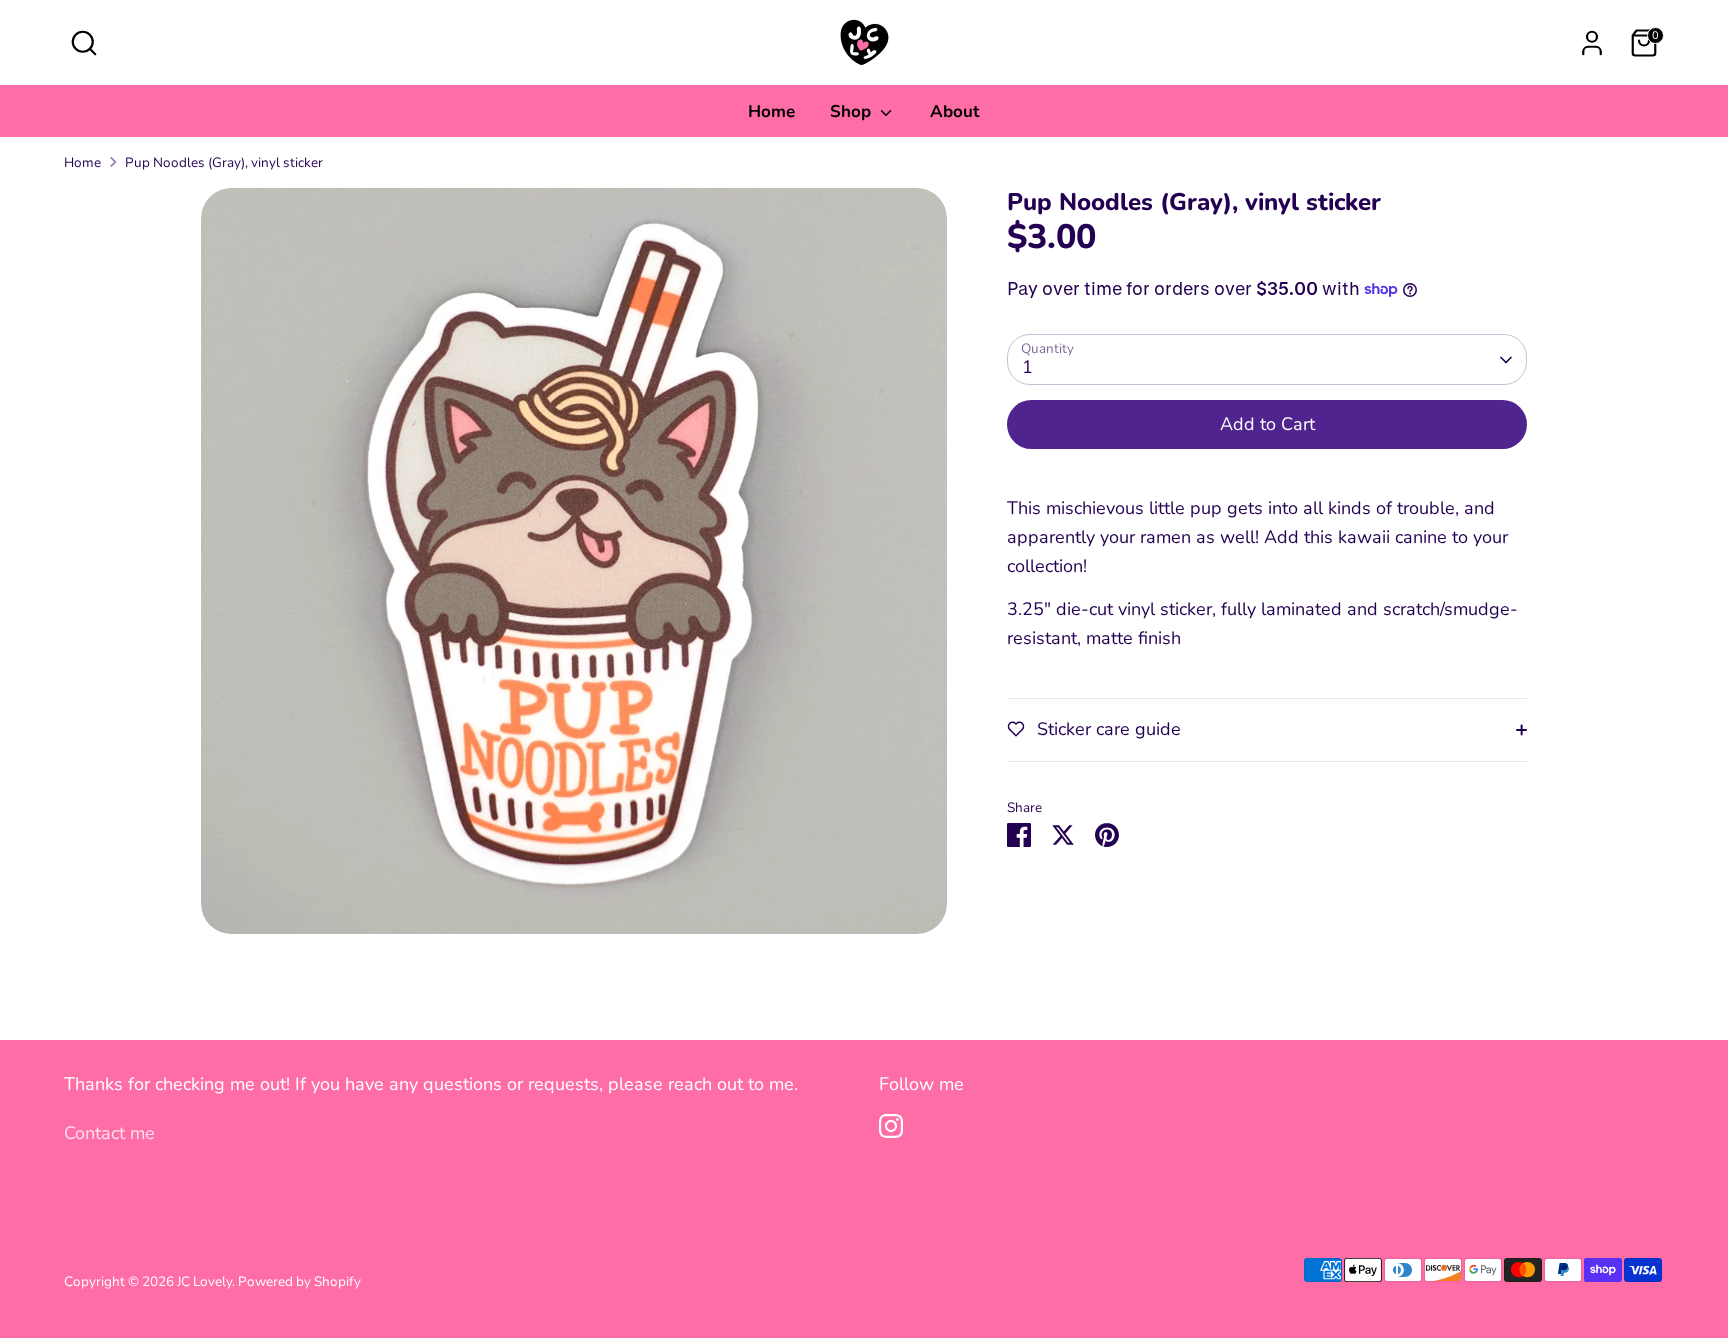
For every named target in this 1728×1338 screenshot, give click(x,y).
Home (771, 111)
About (955, 111)
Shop (853, 111)
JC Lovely (204, 1281)
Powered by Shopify (299, 1281)
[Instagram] (891, 1126)
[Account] (1592, 43)
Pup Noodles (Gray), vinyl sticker (224, 162)
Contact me (109, 1133)
